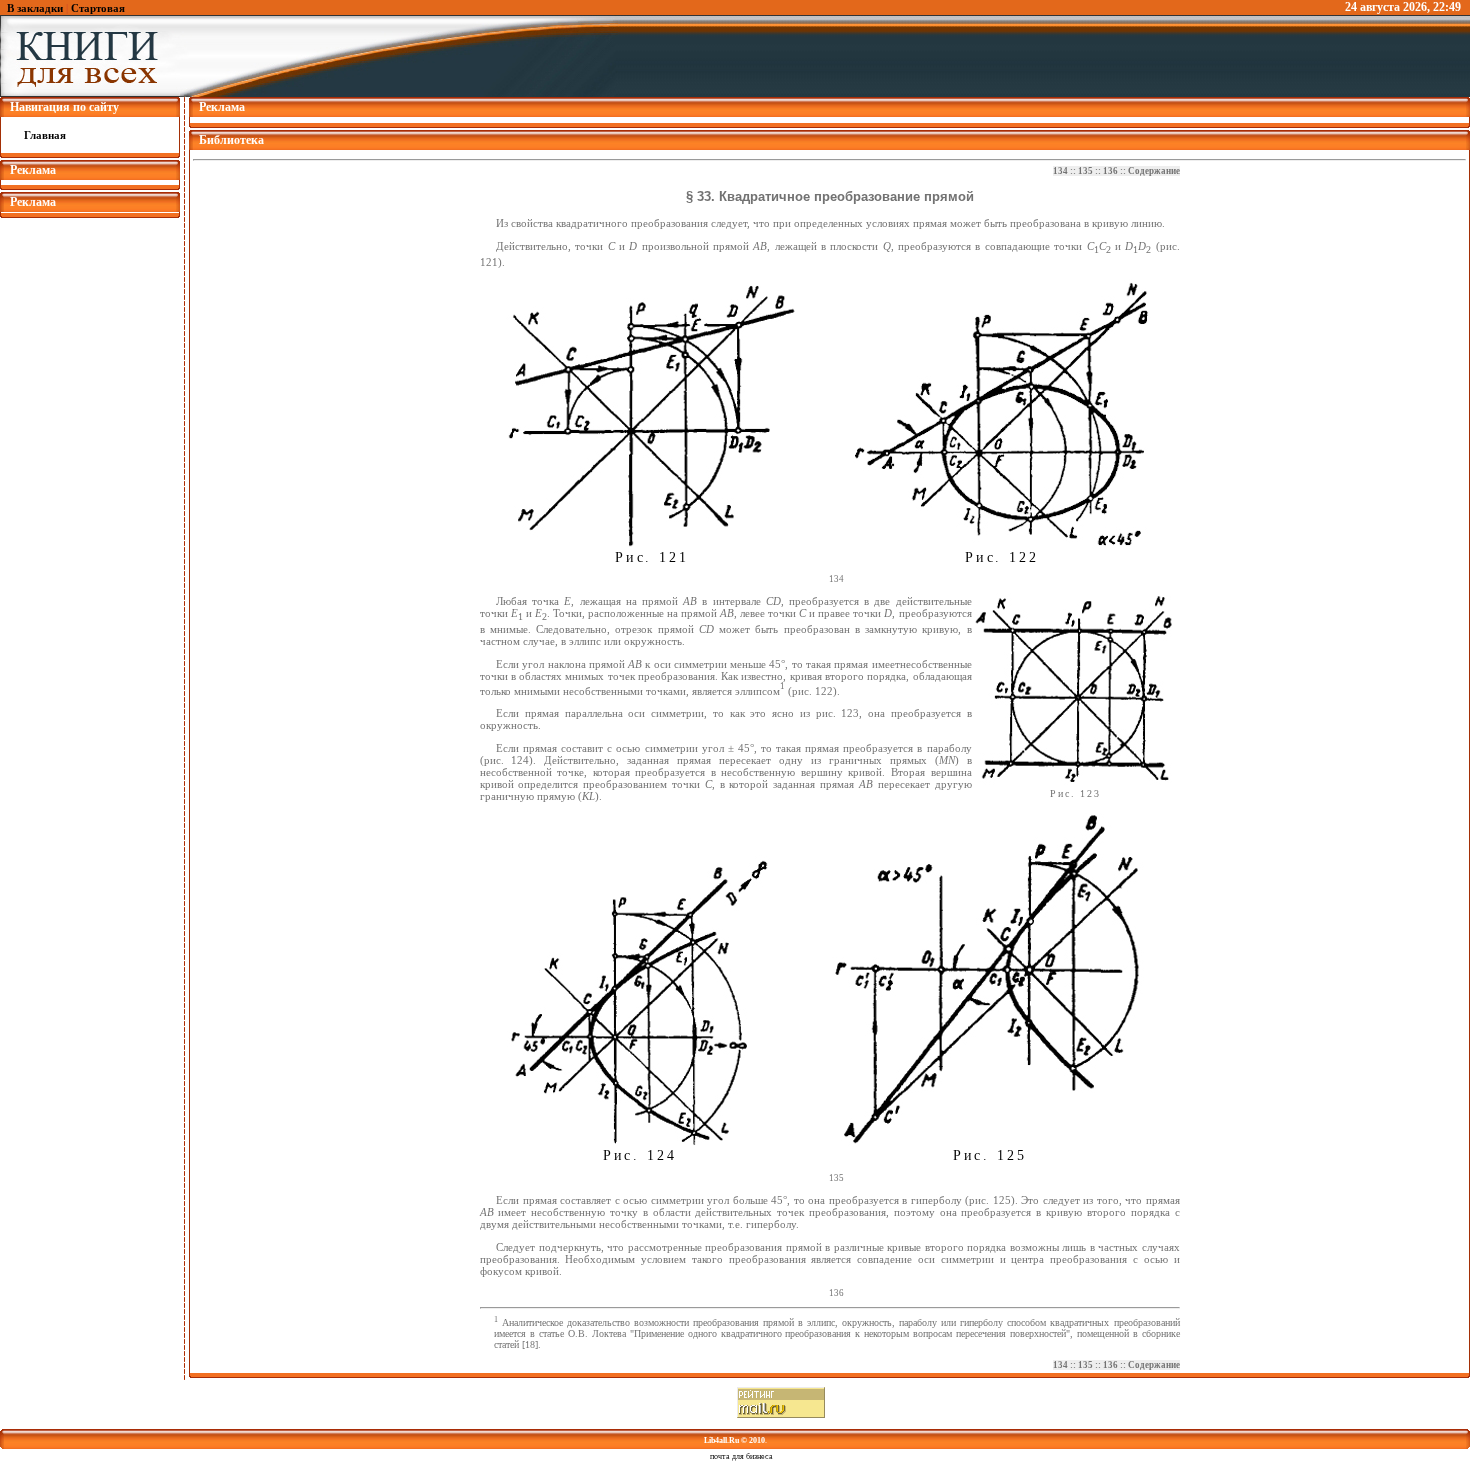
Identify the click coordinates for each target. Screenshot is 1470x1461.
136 (1110, 171)
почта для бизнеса (741, 1456)
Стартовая (98, 8)
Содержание (1154, 171)
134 (1060, 171)
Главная (45, 135)
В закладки (35, 8)
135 (1085, 171)
